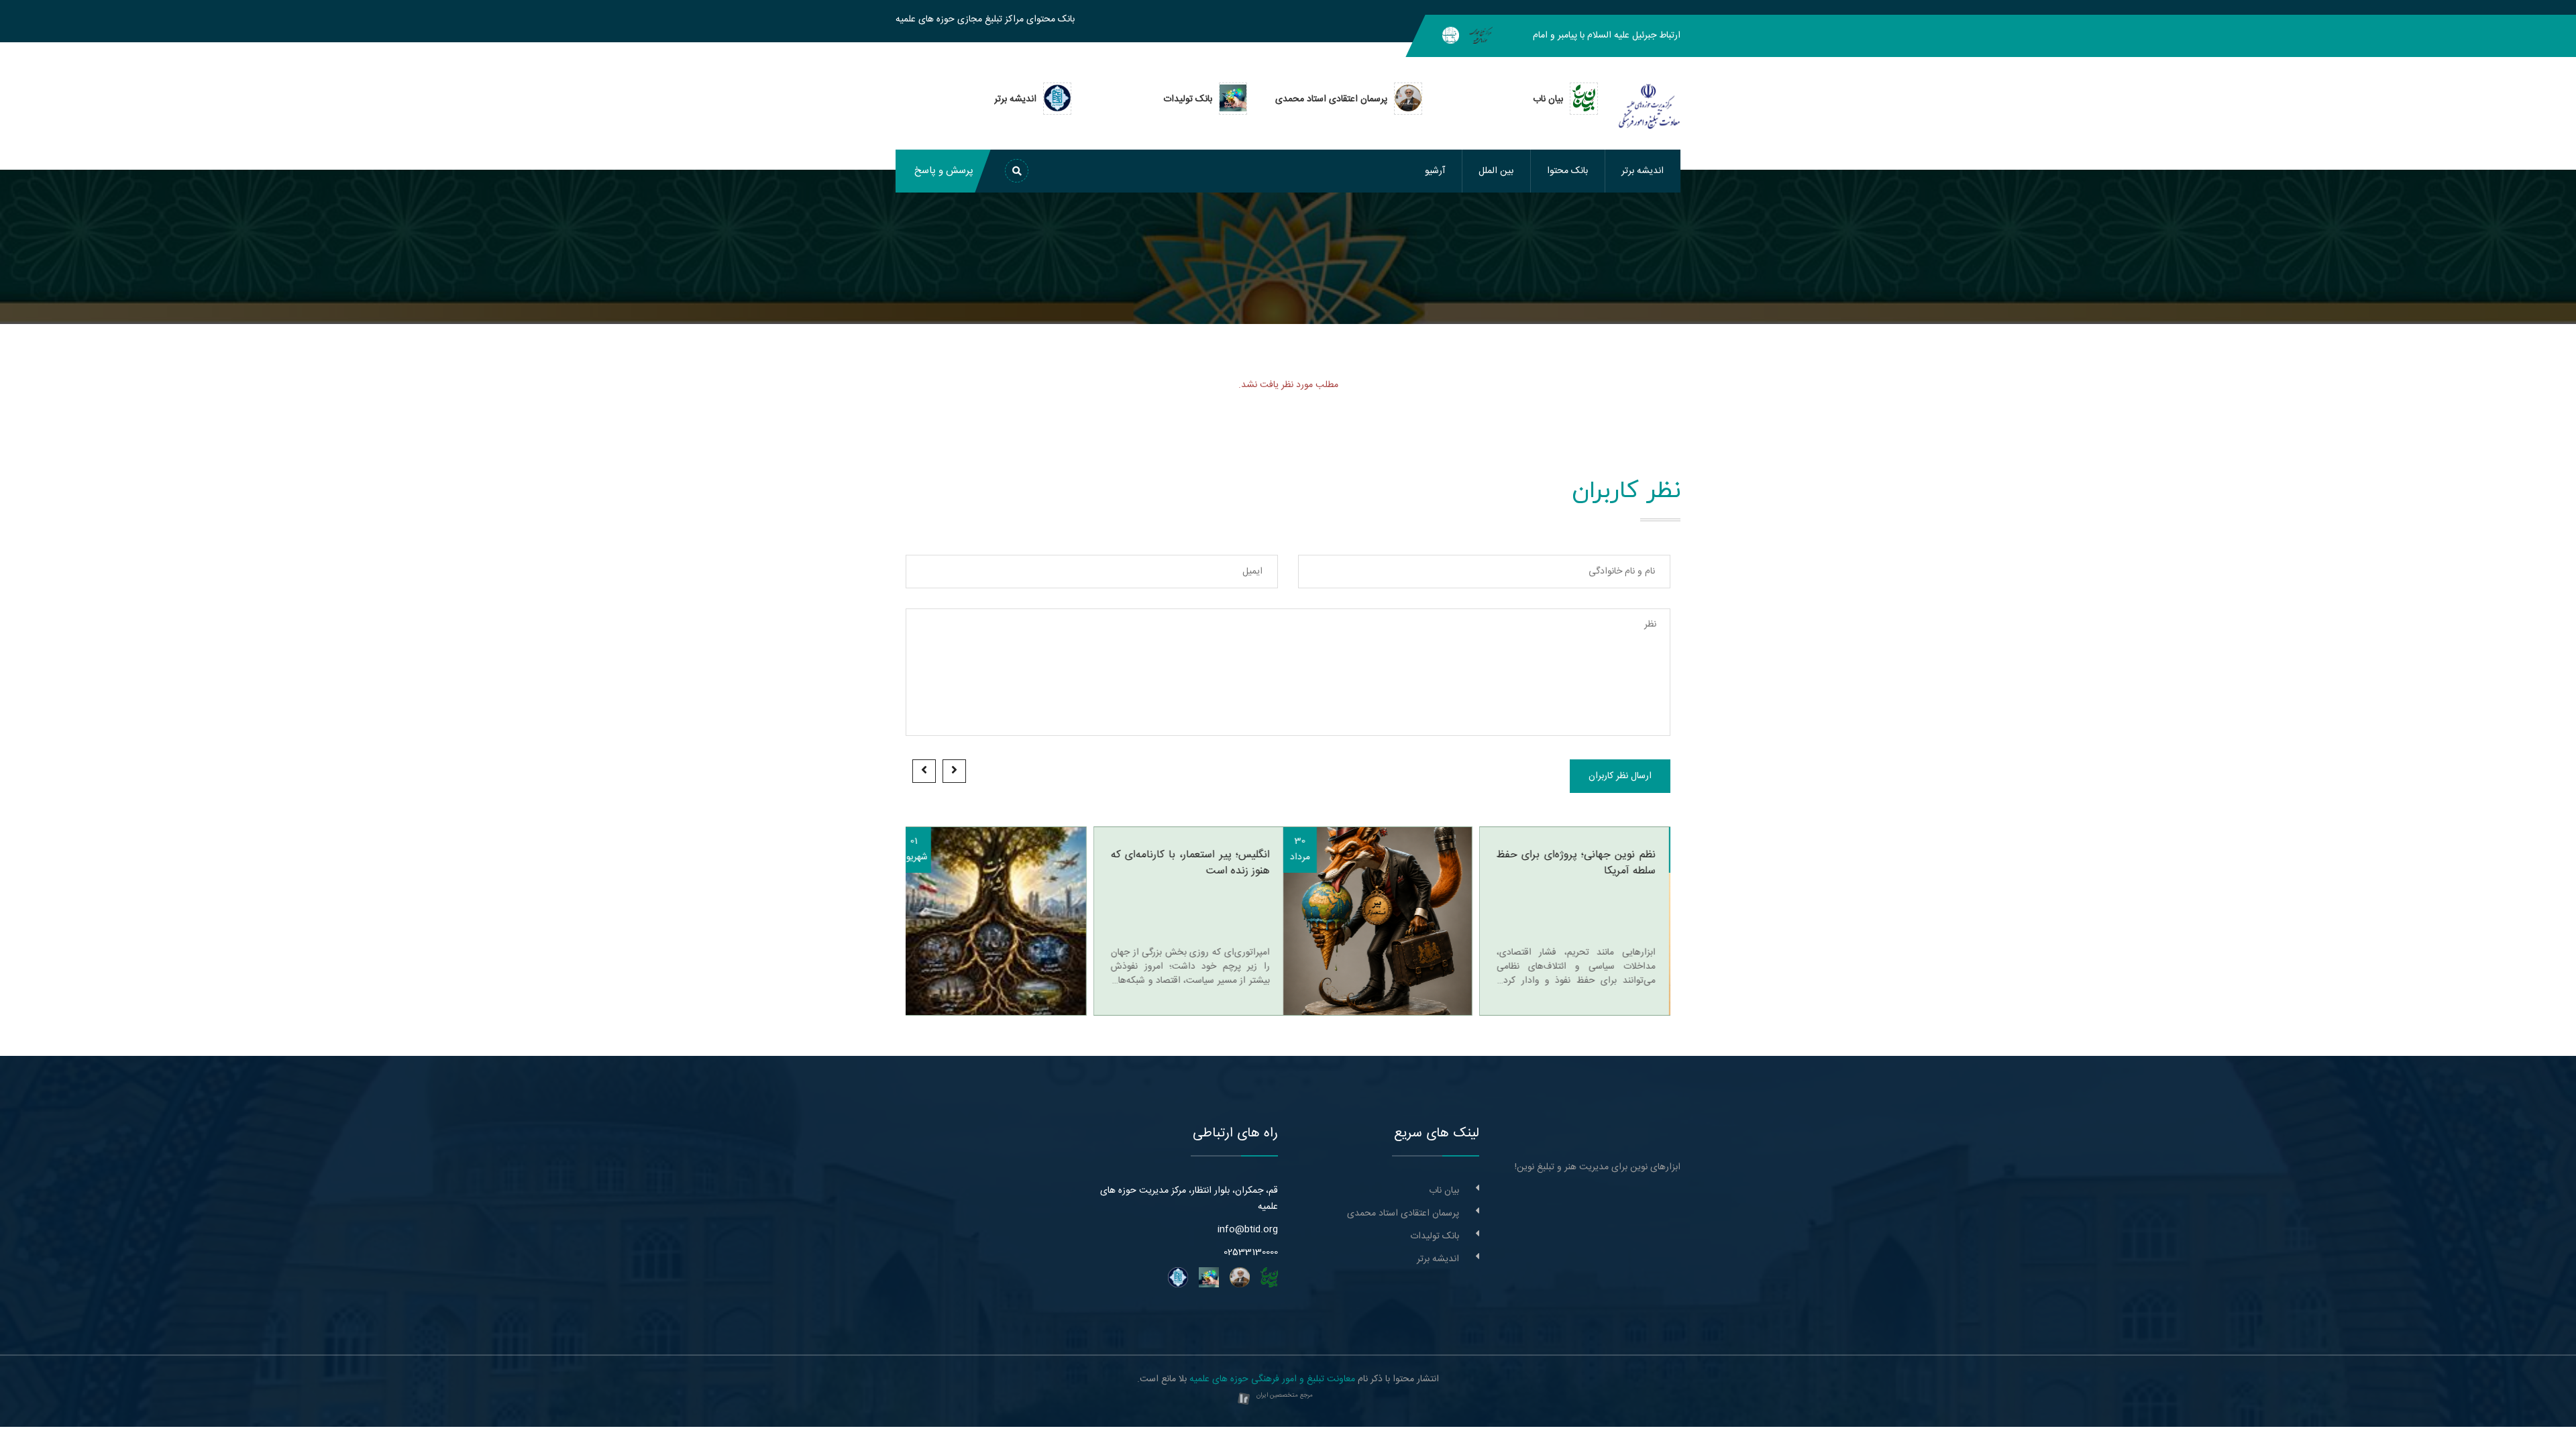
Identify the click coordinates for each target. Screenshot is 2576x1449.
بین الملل (1496, 171)
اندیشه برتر (1643, 171)
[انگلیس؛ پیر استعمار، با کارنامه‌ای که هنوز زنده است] (1190, 921)
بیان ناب (1444, 1191)
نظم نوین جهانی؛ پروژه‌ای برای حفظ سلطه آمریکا (1388, 863)
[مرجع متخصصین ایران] (1244, 1399)
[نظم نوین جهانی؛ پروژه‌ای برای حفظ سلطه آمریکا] (1576, 921)
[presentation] (954, 771)
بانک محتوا (1567, 171)
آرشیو (1435, 171)
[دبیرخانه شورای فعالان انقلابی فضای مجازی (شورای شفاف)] (1451, 36)
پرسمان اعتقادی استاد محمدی (1403, 1214)
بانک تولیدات (1435, 1236)
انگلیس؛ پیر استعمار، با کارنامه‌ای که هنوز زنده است (1003, 863)
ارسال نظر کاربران (1620, 776)
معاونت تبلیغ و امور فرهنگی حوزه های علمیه (1272, 1379)
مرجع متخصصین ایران (1285, 1395)
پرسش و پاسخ (944, 171)
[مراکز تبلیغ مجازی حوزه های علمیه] (1481, 36)
